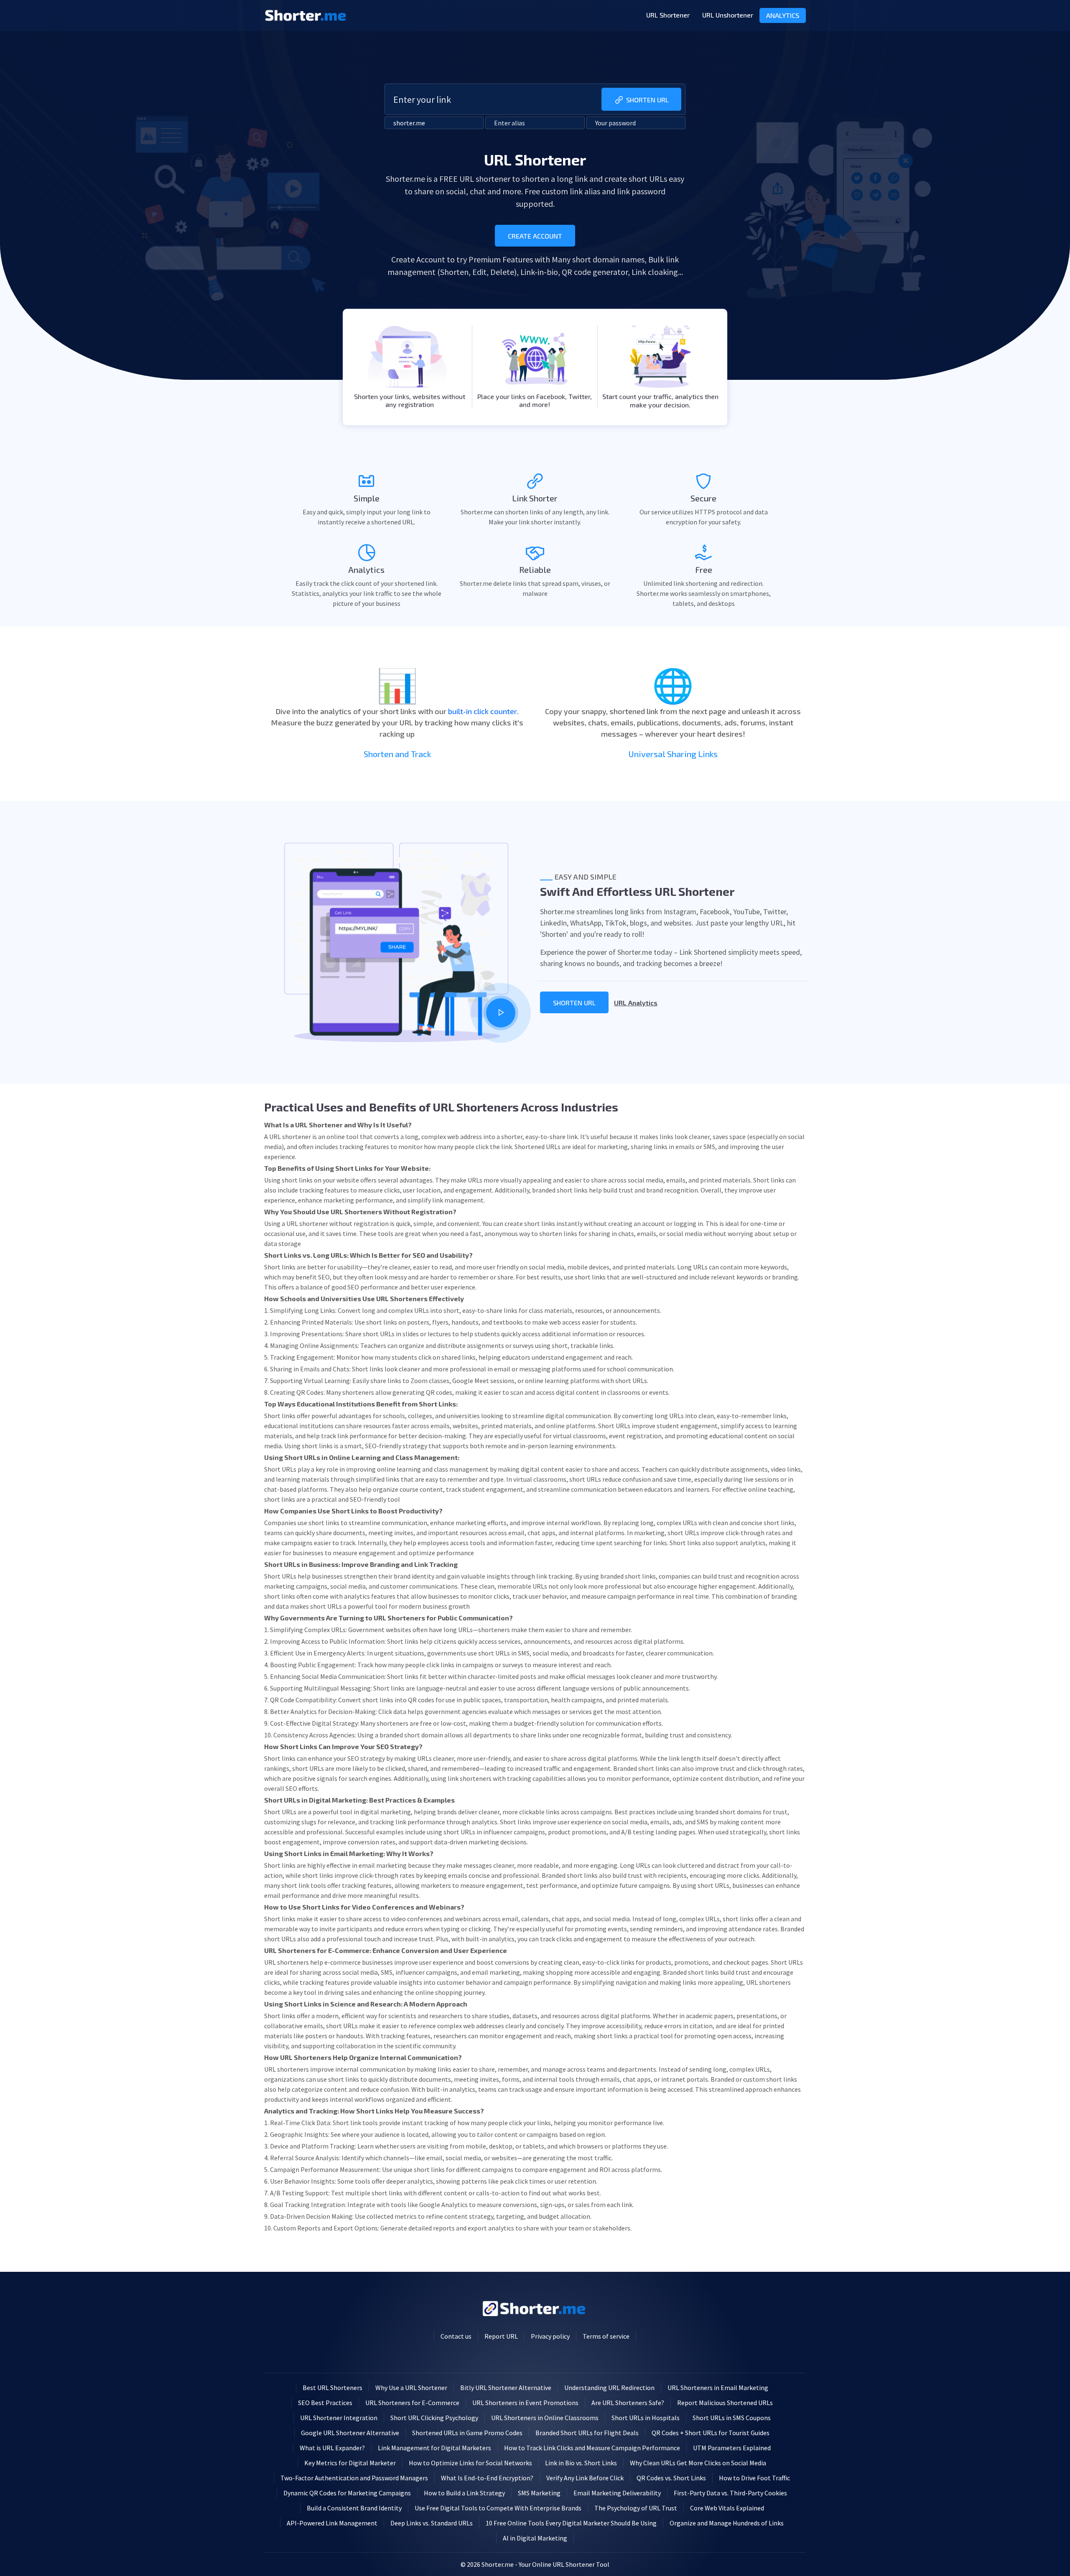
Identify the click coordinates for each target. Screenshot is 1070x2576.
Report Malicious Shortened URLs (725, 2403)
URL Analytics (636, 1003)
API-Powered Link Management (332, 2523)
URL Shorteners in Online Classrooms (545, 2418)
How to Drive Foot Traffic (754, 2478)
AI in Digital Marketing (535, 2538)
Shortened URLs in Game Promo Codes (467, 2433)
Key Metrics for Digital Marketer (350, 2463)
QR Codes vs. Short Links (671, 2478)
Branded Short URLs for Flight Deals (587, 2433)
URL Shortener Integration (339, 2418)
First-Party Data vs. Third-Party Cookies (730, 2493)
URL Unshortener (728, 15)
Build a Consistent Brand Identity (354, 2508)
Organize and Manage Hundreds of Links (727, 2523)
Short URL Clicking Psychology (434, 2418)
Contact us (456, 2336)
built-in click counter (483, 711)
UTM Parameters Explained (732, 2448)
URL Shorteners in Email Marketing (718, 2388)
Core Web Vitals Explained (727, 2508)
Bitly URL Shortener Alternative (506, 2388)
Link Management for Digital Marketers (434, 2448)
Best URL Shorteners (332, 2388)
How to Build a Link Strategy (464, 2493)
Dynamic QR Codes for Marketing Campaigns (347, 2493)
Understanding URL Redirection (609, 2388)
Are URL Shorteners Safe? (628, 2403)
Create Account (535, 236)
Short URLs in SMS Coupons (732, 2418)
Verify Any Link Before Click (585, 2478)
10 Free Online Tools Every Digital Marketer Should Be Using (571, 2523)
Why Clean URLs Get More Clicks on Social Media (698, 2463)
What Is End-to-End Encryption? (487, 2478)
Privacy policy (550, 2336)
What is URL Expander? (332, 2448)
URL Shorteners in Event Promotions (525, 2403)
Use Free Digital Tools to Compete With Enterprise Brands (498, 2508)
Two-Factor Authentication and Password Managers (354, 2478)
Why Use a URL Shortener (411, 2388)
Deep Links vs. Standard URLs (432, 2523)
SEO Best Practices (325, 2403)
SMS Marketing (539, 2493)
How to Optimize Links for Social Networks (470, 2463)
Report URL (501, 2336)
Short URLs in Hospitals (646, 2418)
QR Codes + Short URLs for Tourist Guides (711, 2433)
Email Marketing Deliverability (617, 2493)
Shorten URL (647, 100)
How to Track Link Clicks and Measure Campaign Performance (592, 2448)
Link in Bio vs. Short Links (581, 2463)
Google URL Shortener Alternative (350, 2433)
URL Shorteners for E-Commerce (412, 2403)
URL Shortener (668, 15)
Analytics (783, 15)
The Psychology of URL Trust (636, 2508)
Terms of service (606, 2336)
